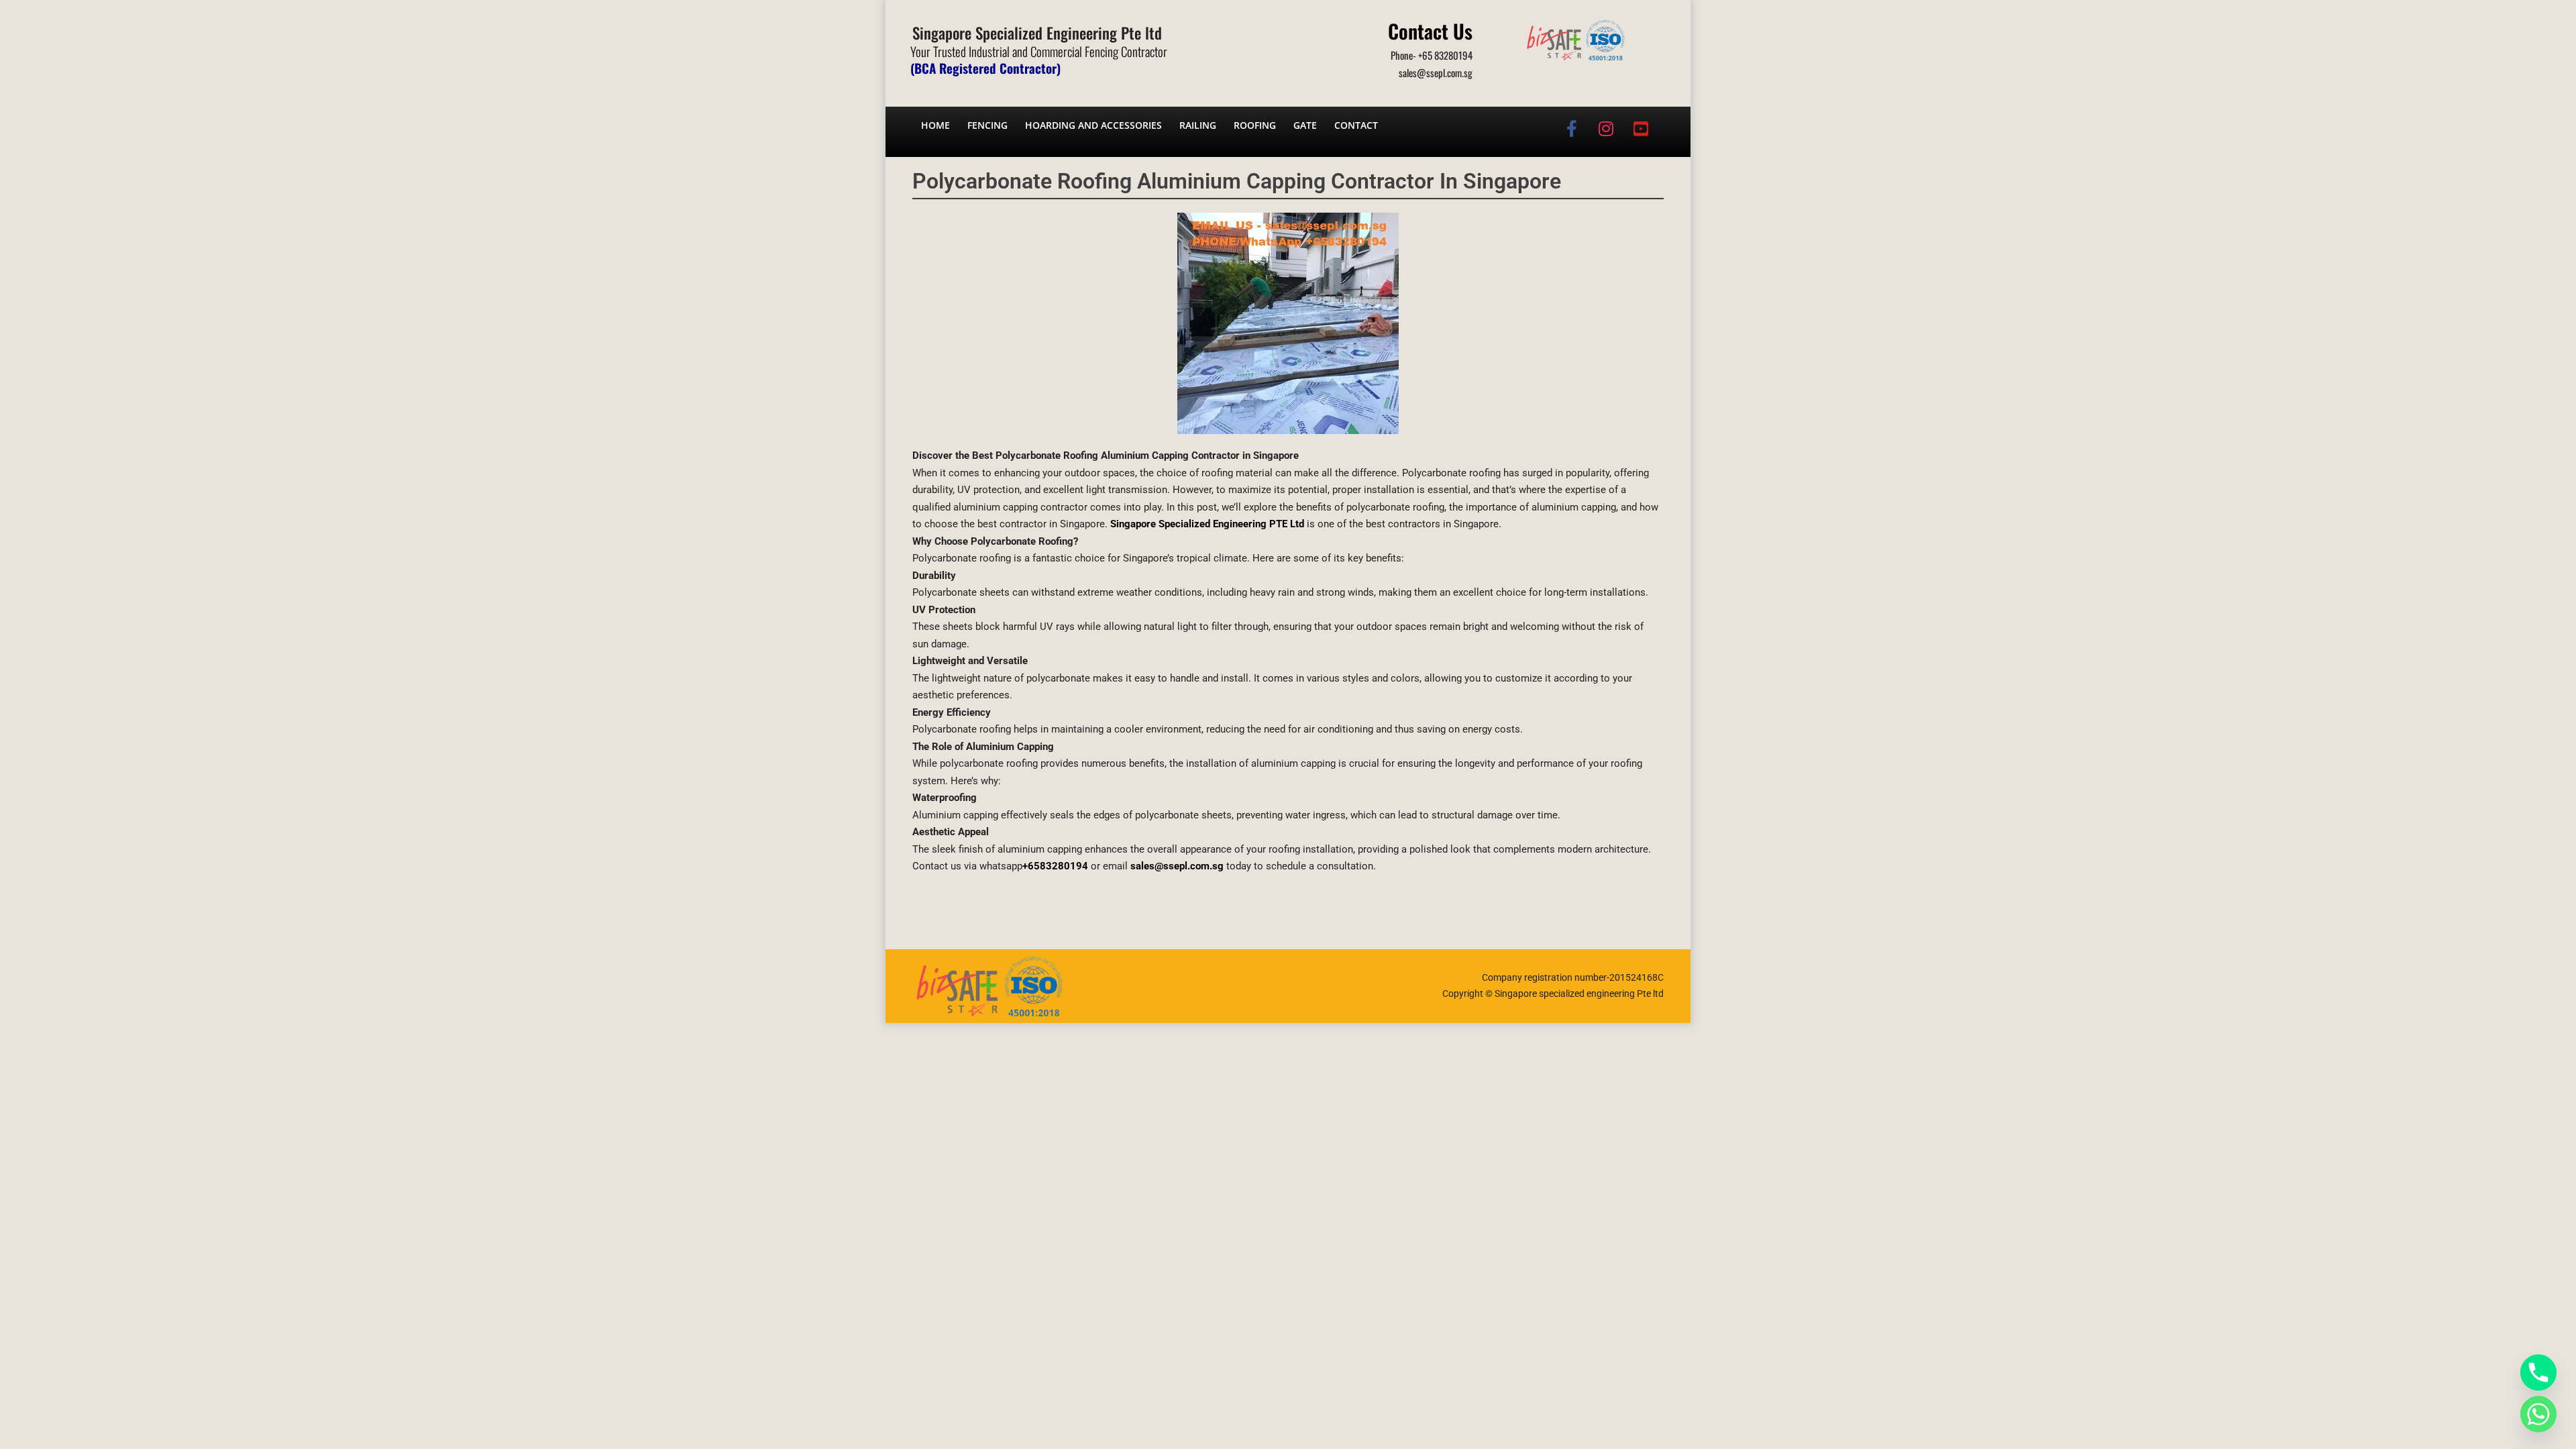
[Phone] (2538, 1373)
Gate (1305, 125)
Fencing (987, 125)
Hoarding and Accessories (1093, 125)
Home (935, 125)
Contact (1356, 125)
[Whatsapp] (2538, 1414)
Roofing (1255, 125)
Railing (1198, 125)
